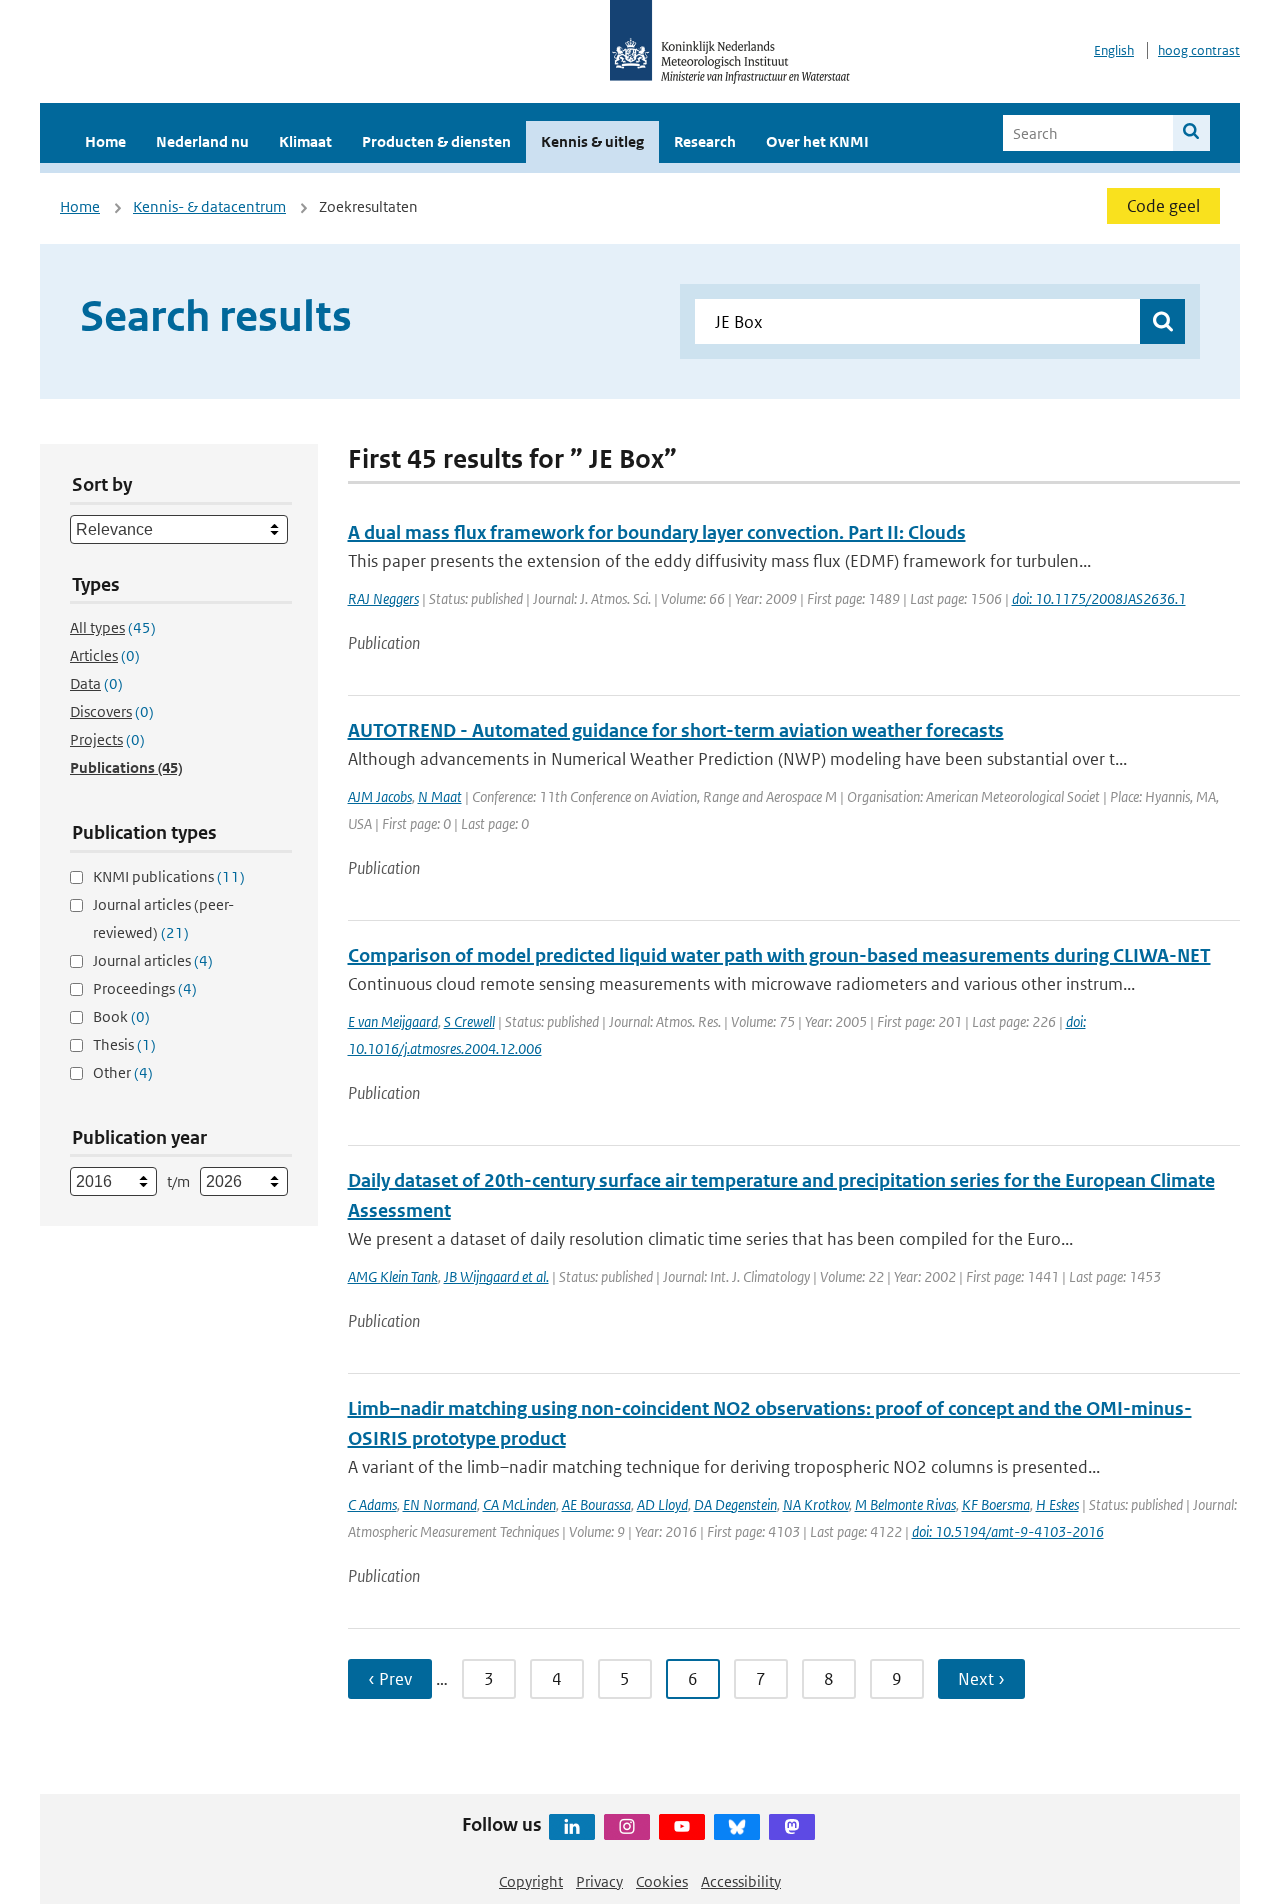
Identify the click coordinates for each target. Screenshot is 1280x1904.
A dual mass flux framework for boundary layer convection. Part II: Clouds (657, 532)
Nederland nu (202, 141)
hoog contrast (1199, 50)
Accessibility (741, 1881)
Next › (981, 1679)
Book (121, 1016)
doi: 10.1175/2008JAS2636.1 (1099, 598)
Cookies (662, 1881)
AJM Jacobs (380, 796)
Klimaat (305, 141)
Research (705, 141)
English (1114, 50)
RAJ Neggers (383, 598)
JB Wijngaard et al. (496, 1276)
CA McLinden (519, 1504)
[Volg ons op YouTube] (682, 1827)
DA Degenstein (735, 1504)
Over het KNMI (817, 141)
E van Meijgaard (393, 1021)
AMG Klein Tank (393, 1276)
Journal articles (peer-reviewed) (163, 918)
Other (123, 1072)
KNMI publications (169, 876)
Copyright (531, 1881)
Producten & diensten (436, 141)
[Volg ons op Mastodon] (792, 1827)
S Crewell (469, 1021)
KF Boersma (996, 1504)
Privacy (599, 1881)
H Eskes (1057, 1504)
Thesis (124, 1044)
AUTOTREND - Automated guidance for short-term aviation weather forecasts (676, 730)
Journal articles (153, 960)
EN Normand (440, 1504)
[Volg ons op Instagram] (627, 1827)
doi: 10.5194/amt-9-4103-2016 (1008, 1531)
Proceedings (145, 988)
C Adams (372, 1504)
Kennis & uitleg (592, 141)
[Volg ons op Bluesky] (737, 1827)
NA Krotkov (816, 1504)
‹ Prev (390, 1679)
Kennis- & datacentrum (209, 206)
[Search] (1191, 133)
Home (105, 141)
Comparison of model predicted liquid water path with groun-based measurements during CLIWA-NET (779, 955)
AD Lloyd (662, 1504)
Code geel (1163, 206)
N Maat (440, 796)
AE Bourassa (596, 1504)
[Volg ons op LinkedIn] (572, 1827)
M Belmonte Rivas (905, 1504)
